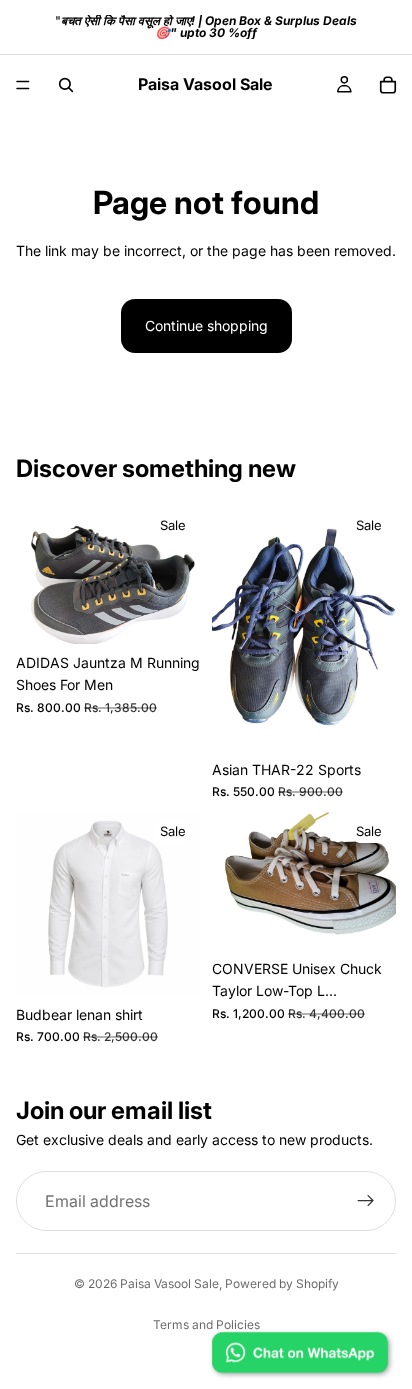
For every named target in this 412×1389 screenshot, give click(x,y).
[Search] (66, 85)
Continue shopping (206, 325)
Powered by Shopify (282, 1283)
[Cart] (388, 85)
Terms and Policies (206, 1324)
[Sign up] (366, 1202)
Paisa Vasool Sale (169, 1283)
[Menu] (23, 85)
